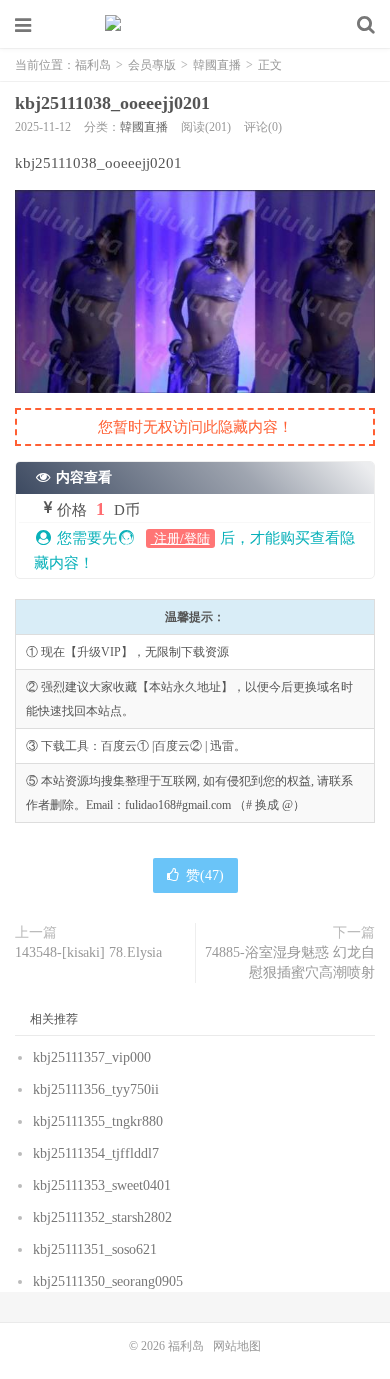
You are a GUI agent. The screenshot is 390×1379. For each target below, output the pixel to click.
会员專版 (152, 65)
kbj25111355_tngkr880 (98, 1121)
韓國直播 (217, 65)
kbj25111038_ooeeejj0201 (112, 103)
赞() (205, 875)
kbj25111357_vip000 (92, 1057)
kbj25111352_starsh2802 (102, 1217)
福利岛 (195, 25)
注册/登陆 (180, 538)
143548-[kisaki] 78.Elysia (88, 952)
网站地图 (237, 1346)
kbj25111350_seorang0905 (108, 1281)
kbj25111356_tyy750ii (96, 1089)
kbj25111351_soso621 (95, 1249)
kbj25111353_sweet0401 (102, 1185)
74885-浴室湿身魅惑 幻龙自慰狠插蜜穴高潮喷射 (290, 962)
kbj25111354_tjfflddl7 (96, 1153)
